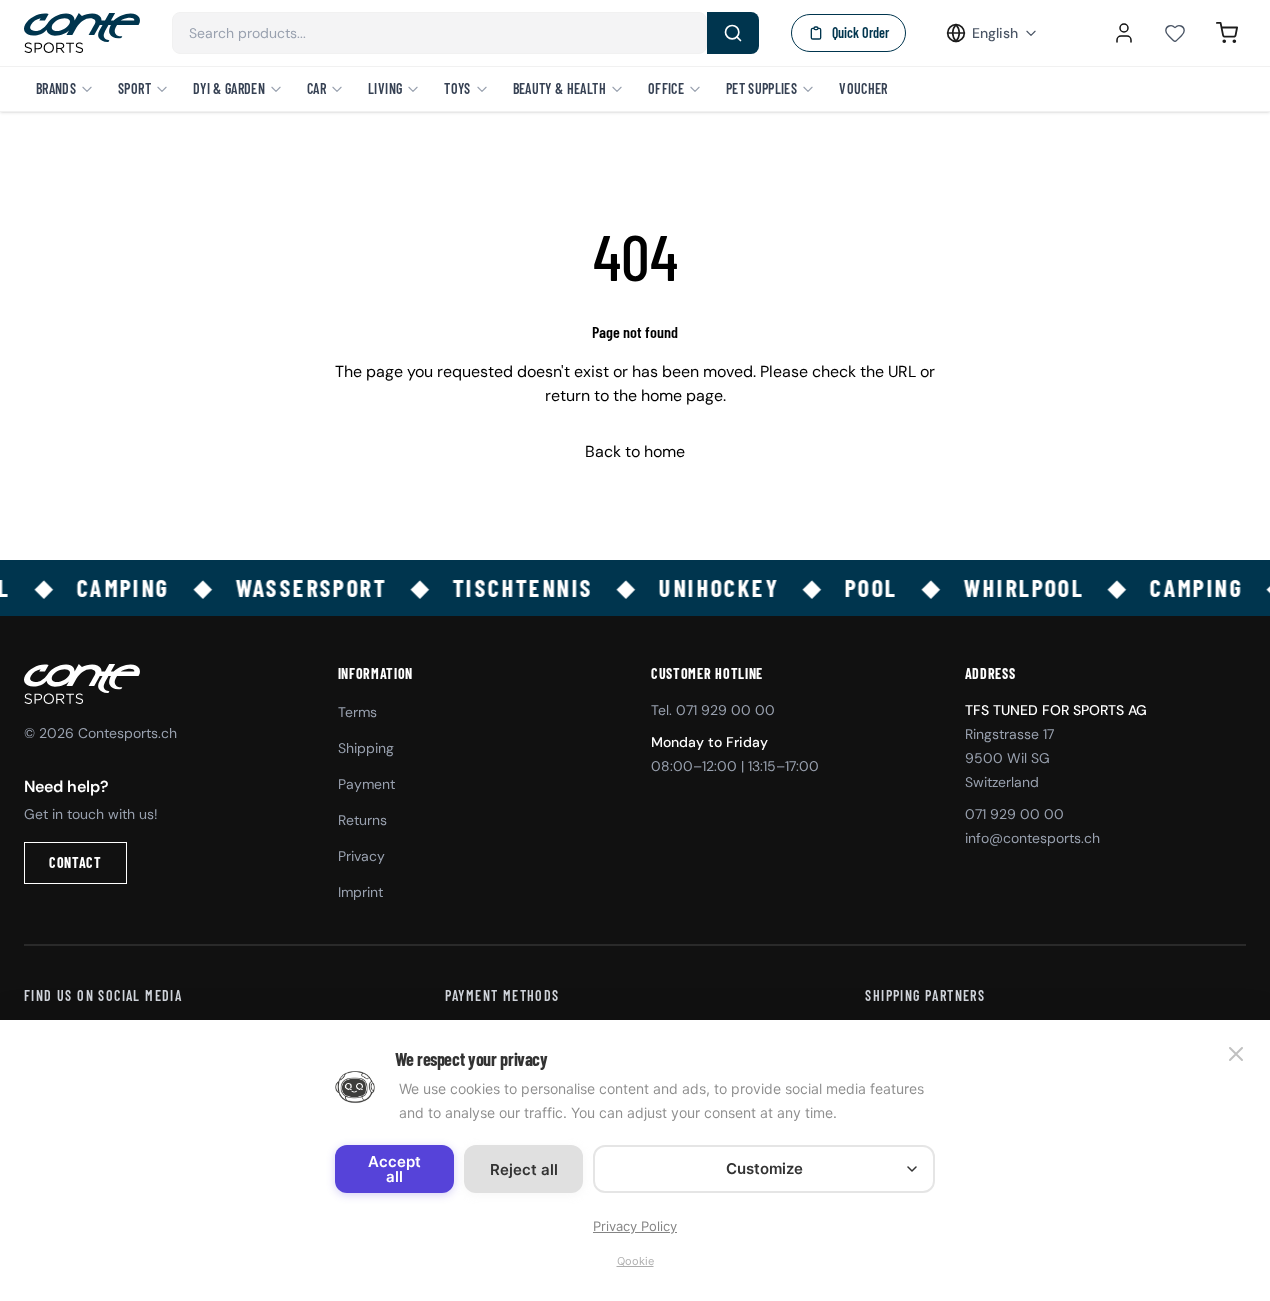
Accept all (394, 1169)
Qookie (635, 1261)
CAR (316, 88)
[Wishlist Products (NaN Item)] (1175, 33)
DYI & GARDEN (229, 88)
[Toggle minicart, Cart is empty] (1227, 33)
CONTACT (75, 862)
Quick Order (860, 32)
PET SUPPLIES (761, 88)
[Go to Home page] (82, 33)
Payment (366, 784)
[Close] (1236, 1054)
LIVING (385, 88)
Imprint (360, 892)
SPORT (134, 88)
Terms (357, 712)
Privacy (361, 856)
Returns (362, 820)
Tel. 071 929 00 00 (713, 710)
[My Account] (1124, 33)
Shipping (366, 748)
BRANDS (56, 88)
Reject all (524, 1169)
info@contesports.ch (1032, 838)
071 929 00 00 (1014, 814)
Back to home (635, 451)
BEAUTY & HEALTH (559, 88)
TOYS (457, 88)
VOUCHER (863, 88)
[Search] (733, 33)
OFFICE (666, 88)
